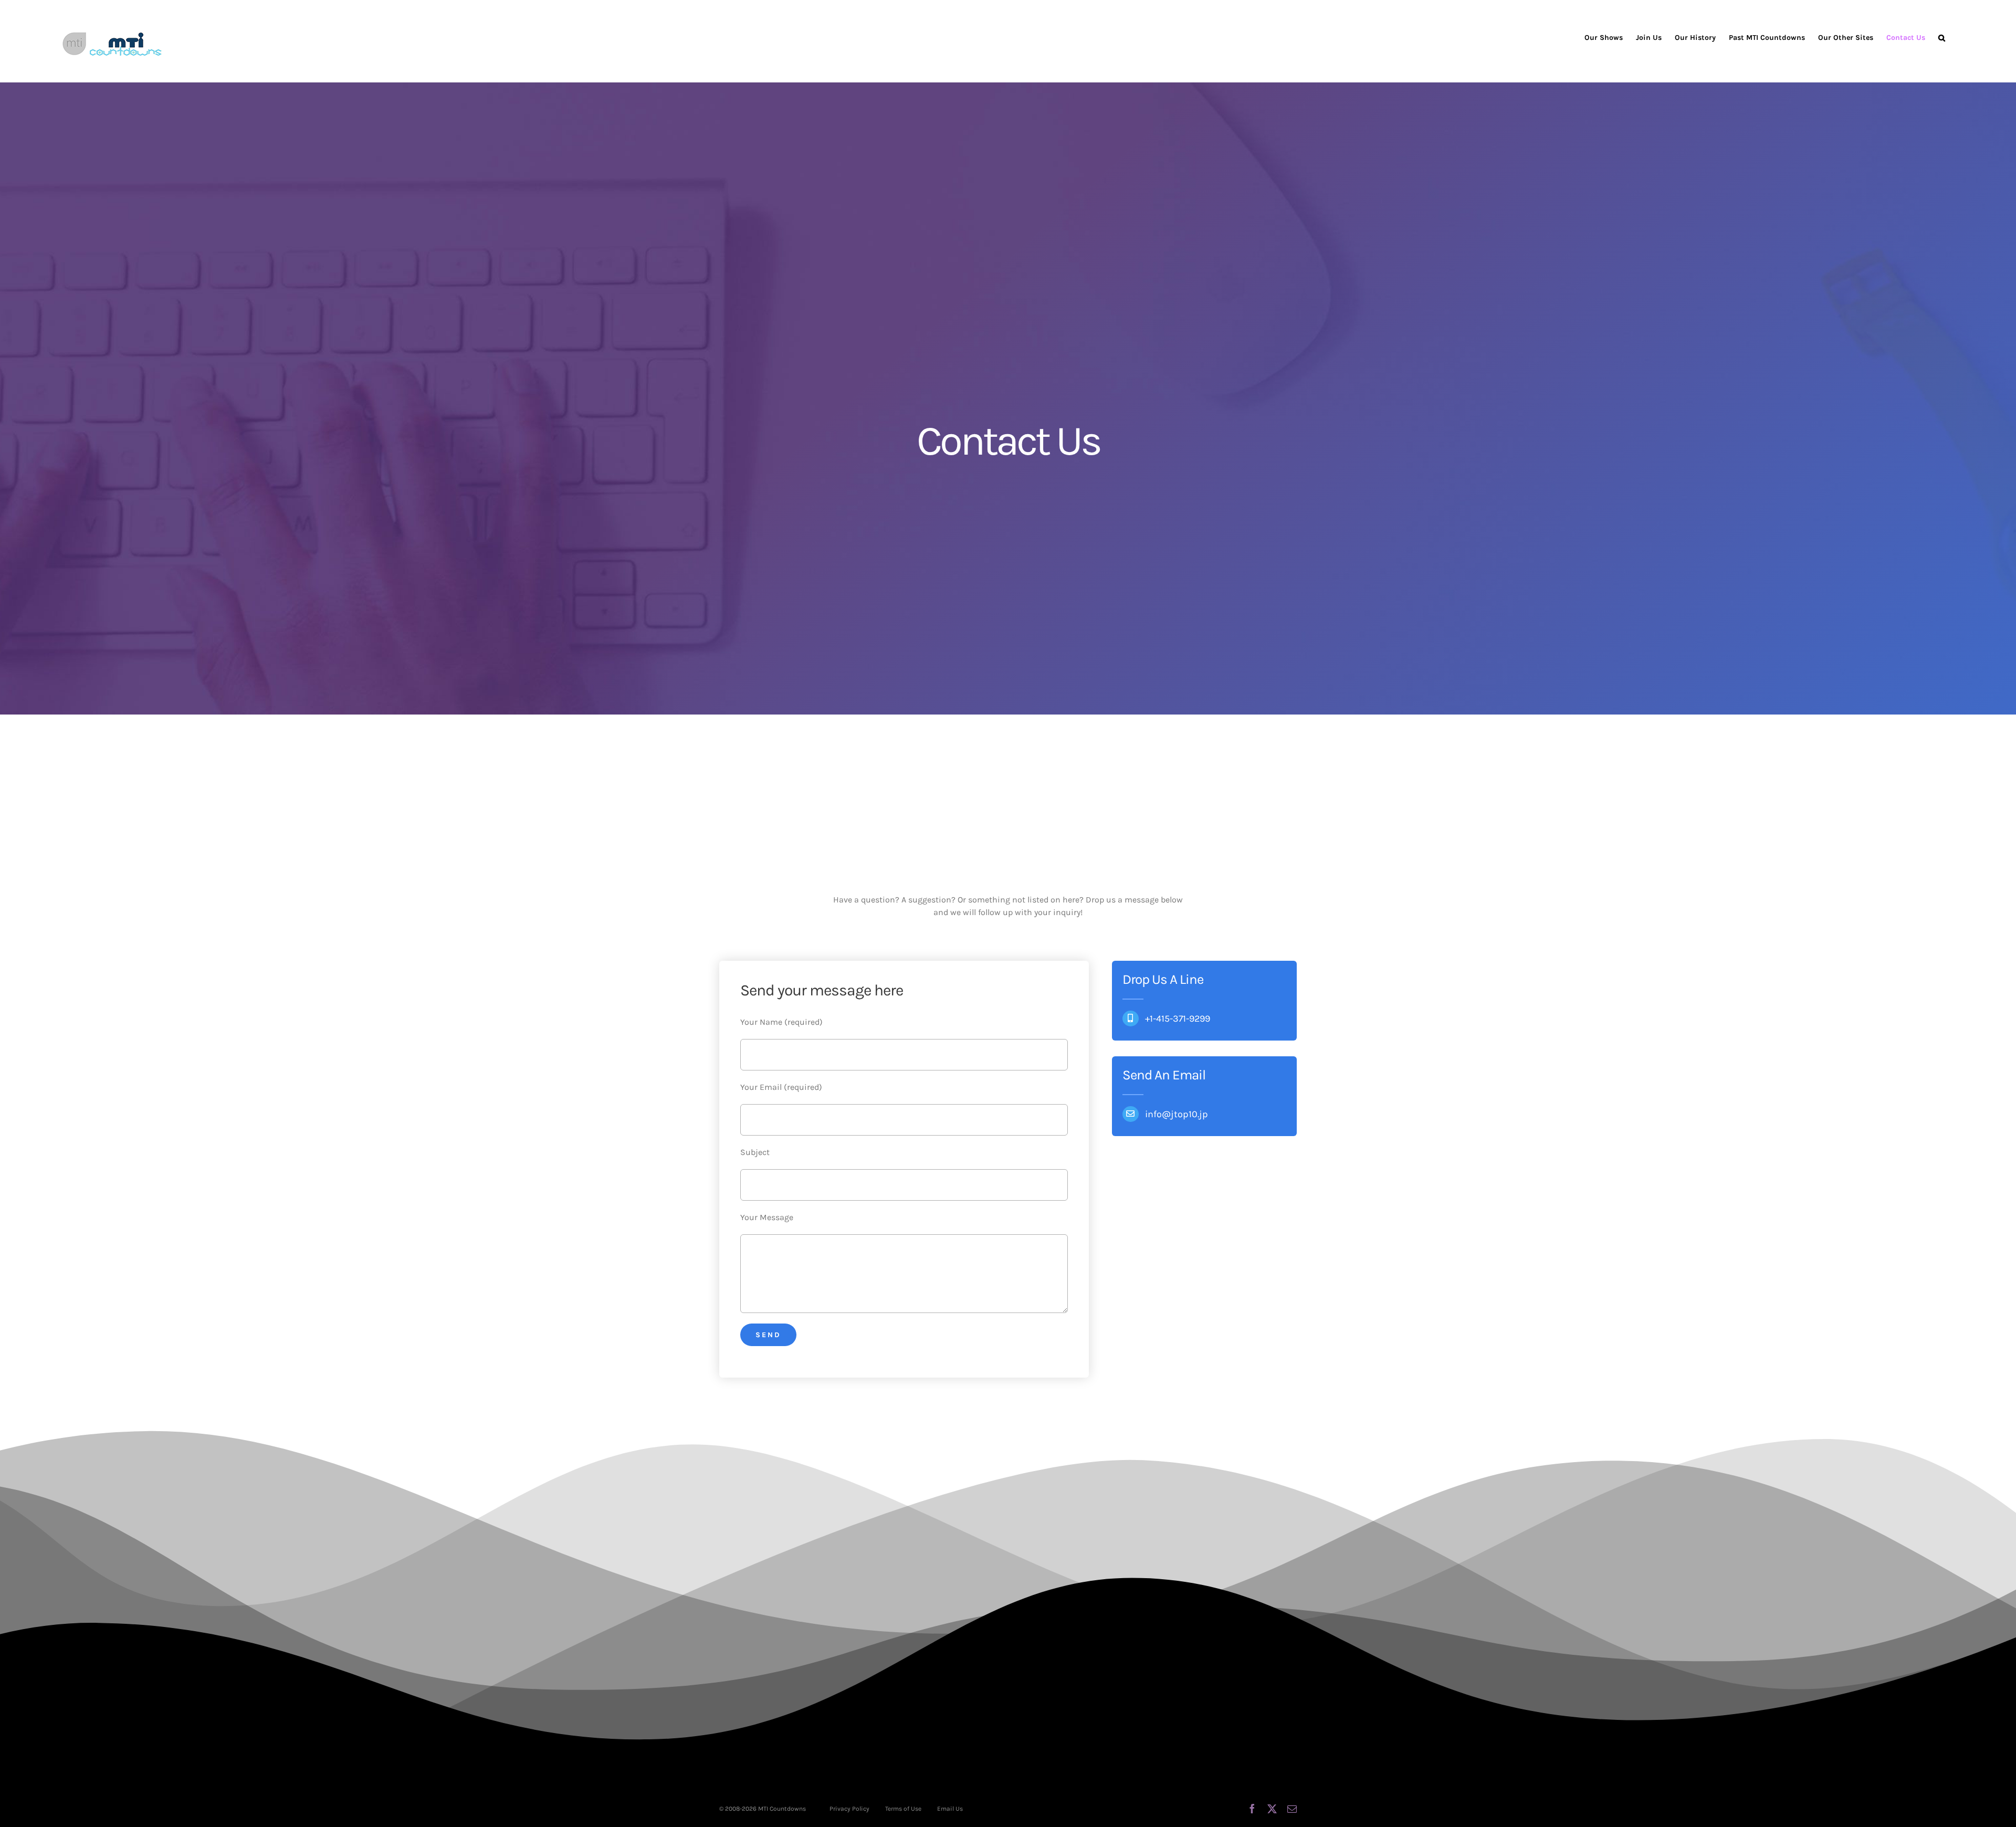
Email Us (950, 1809)
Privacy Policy (849, 1809)
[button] (1942, 38)
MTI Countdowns (782, 1809)
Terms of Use (903, 1809)
